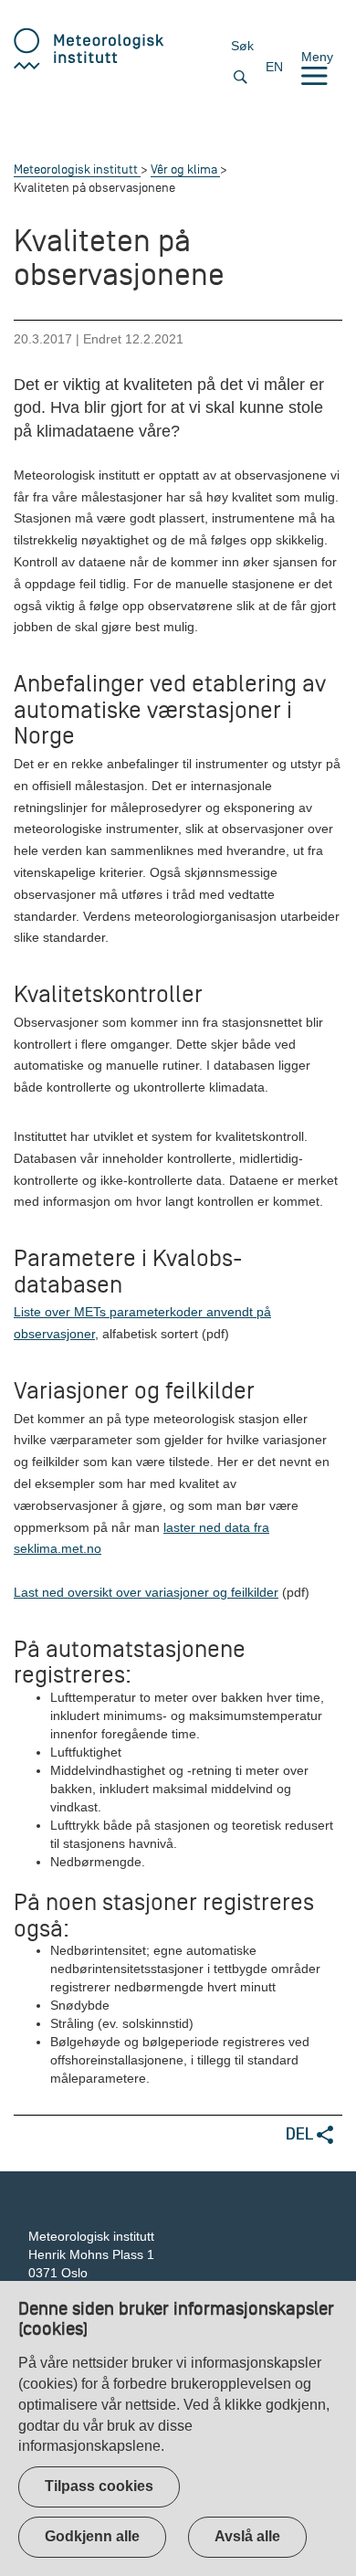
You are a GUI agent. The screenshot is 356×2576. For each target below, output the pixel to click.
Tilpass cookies (99, 2486)
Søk (242, 46)
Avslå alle (247, 2536)
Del (301, 2133)
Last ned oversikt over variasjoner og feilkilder (146, 1592)
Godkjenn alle (92, 2536)
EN (274, 67)
